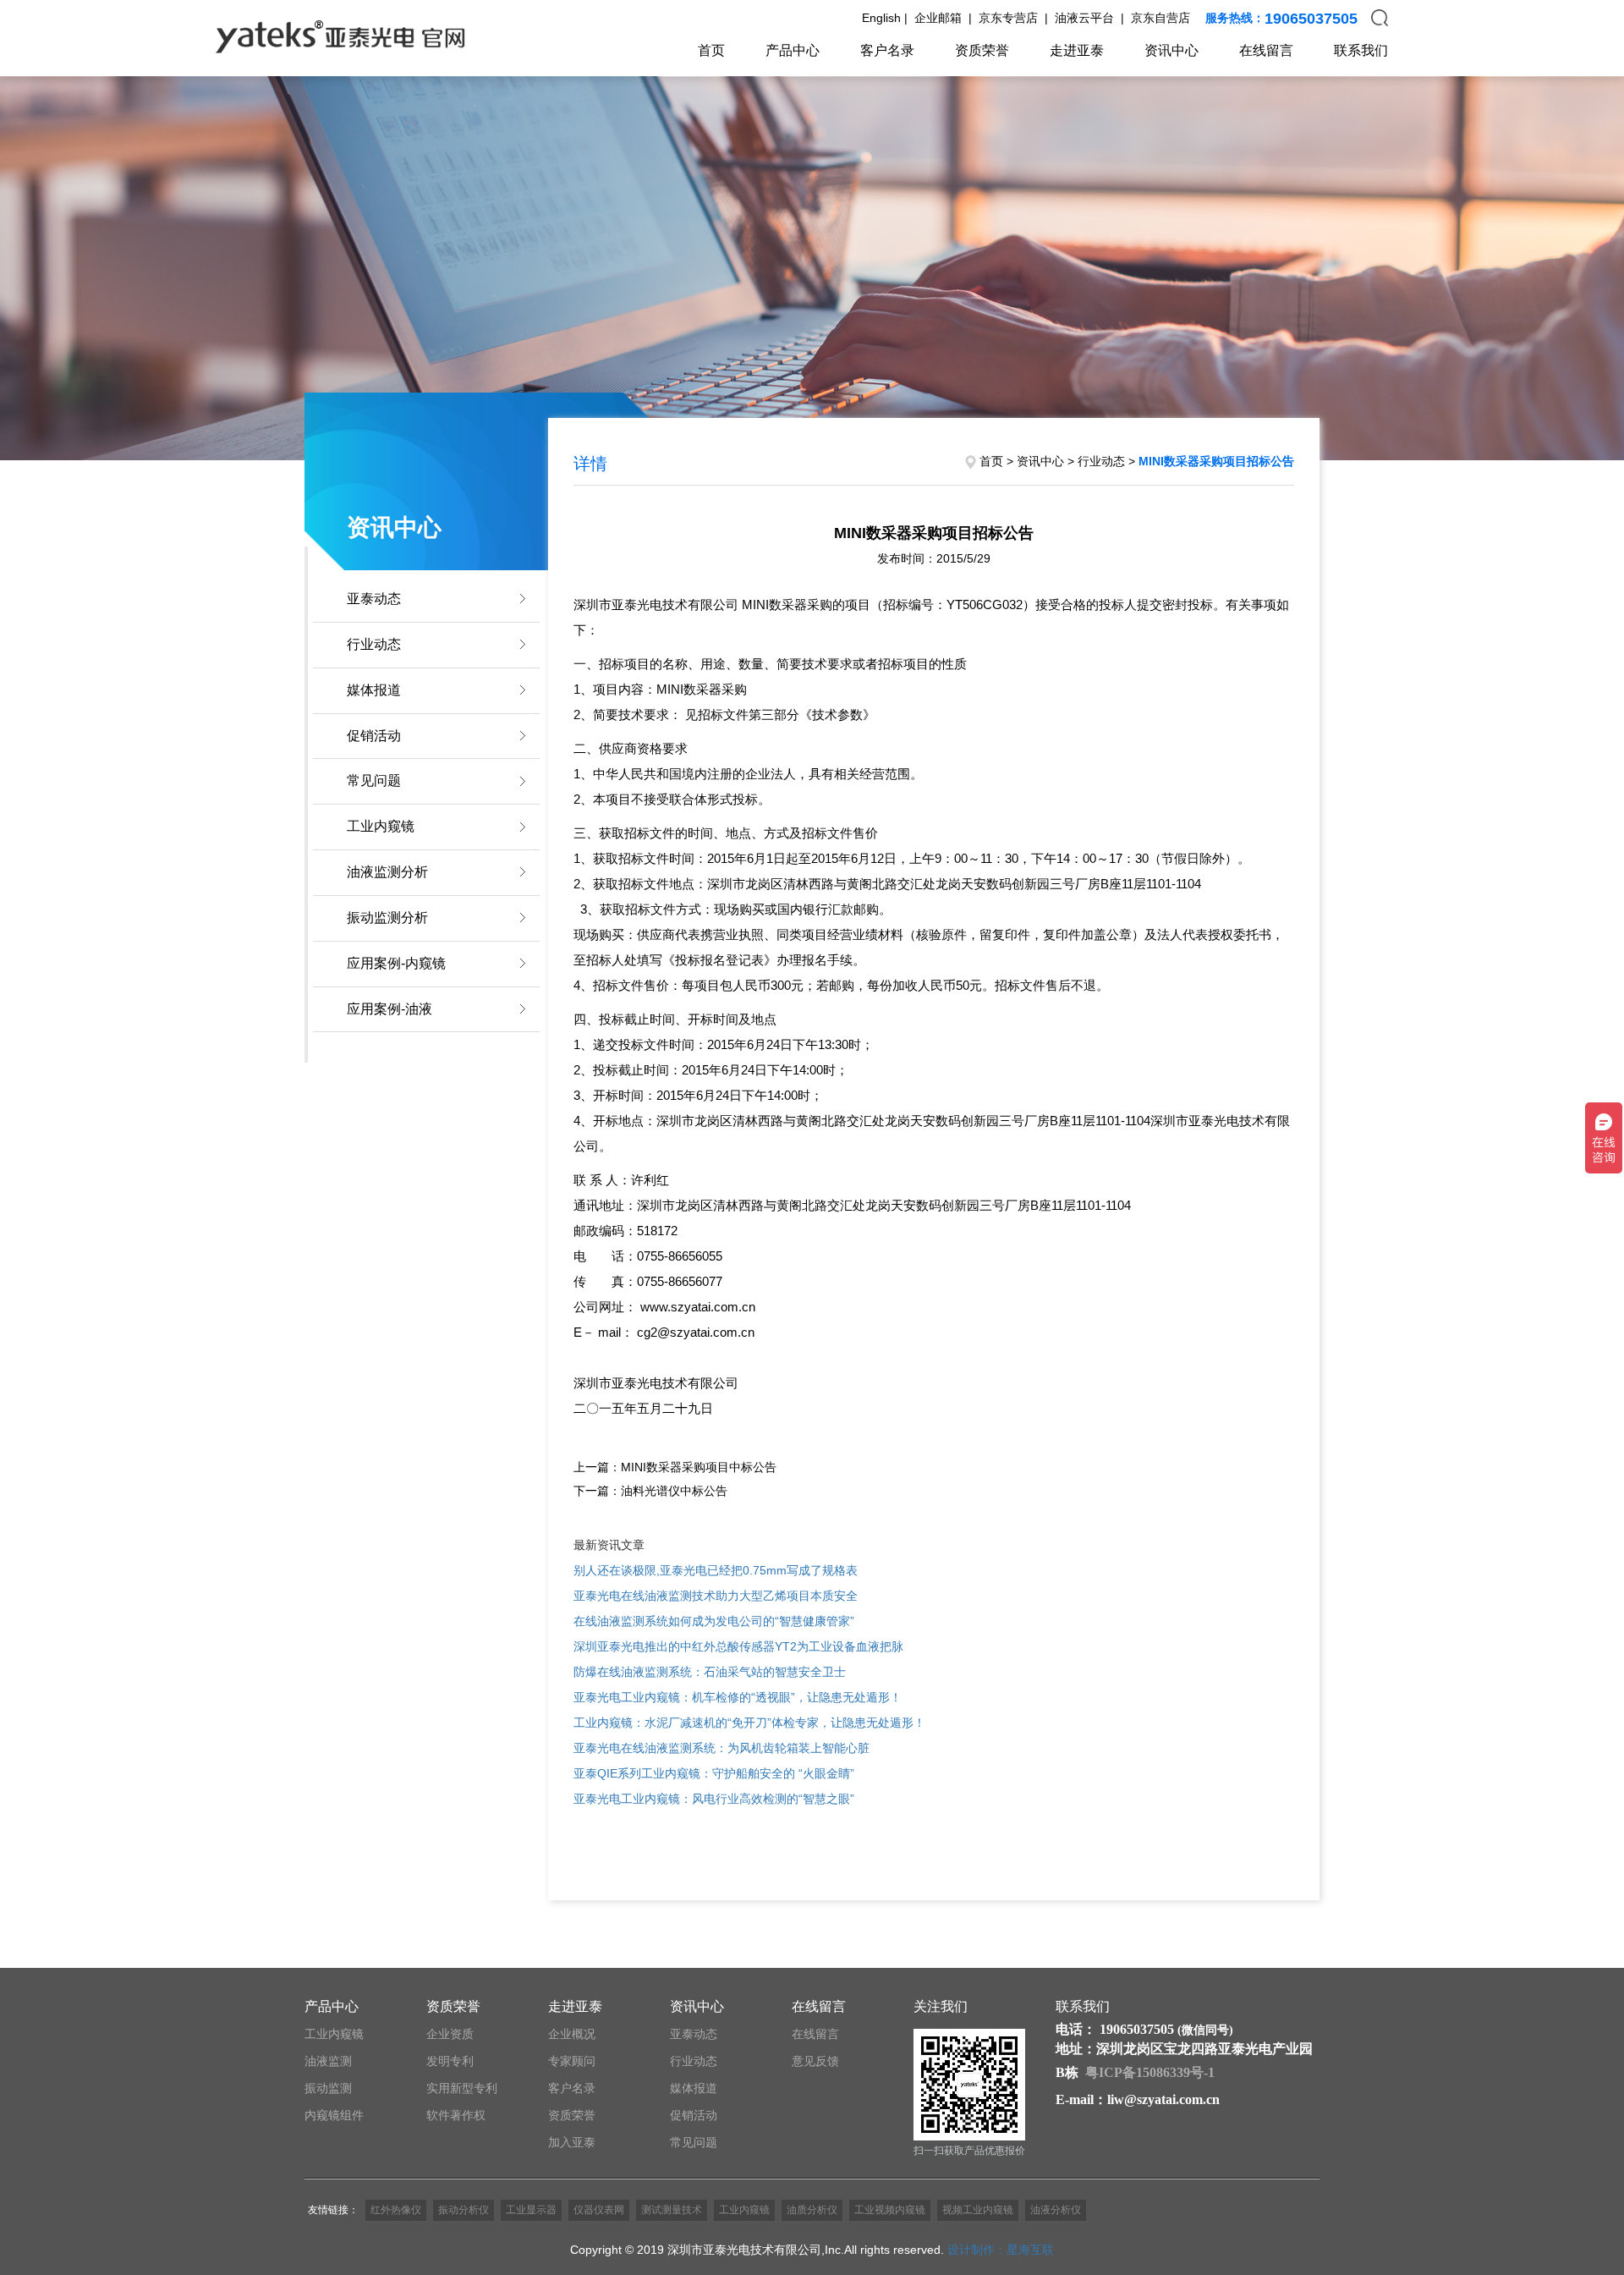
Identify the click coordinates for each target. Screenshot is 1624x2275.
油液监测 (328, 2061)
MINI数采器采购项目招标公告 (1216, 461)
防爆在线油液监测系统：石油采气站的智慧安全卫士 (710, 1672)
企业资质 (450, 2034)
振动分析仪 (464, 2210)
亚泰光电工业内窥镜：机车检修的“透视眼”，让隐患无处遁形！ (738, 1697)
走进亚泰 (1077, 50)
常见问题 (374, 780)
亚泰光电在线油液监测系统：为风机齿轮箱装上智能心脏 (721, 1748)
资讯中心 (1171, 50)
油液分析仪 (1056, 2210)
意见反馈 (815, 2061)
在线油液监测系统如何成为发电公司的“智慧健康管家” (714, 1621)
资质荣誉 (982, 50)
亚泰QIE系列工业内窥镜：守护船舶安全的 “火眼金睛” (714, 1773)
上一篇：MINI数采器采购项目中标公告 (675, 1467)
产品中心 (793, 50)
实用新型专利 (462, 2088)
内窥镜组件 (334, 2115)
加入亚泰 (572, 2142)
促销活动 (374, 736)
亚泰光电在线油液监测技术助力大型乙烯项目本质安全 (716, 1596)
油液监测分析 (387, 872)
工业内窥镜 (381, 826)
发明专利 (450, 2061)
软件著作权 (456, 2115)
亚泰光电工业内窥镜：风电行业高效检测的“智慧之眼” (714, 1799)
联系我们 (1361, 50)
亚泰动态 (374, 599)
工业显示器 (531, 2210)
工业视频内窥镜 (890, 2210)
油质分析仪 (812, 2210)
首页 (711, 50)
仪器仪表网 (599, 2210)
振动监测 (328, 2088)
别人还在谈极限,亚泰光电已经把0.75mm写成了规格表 (716, 1570)
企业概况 (572, 2034)
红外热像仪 (396, 2210)
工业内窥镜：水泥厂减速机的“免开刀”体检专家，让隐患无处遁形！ (749, 1723)
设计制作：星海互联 (1001, 2250)
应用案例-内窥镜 (396, 963)
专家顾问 (572, 2061)
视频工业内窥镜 (978, 2210)
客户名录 (887, 50)
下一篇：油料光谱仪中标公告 (650, 1491)
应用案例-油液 (390, 1009)
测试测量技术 (672, 2210)
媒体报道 (374, 690)
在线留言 (1266, 50)
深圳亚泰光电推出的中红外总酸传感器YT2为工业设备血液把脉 (738, 1646)
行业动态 (374, 644)
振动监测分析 (387, 918)
